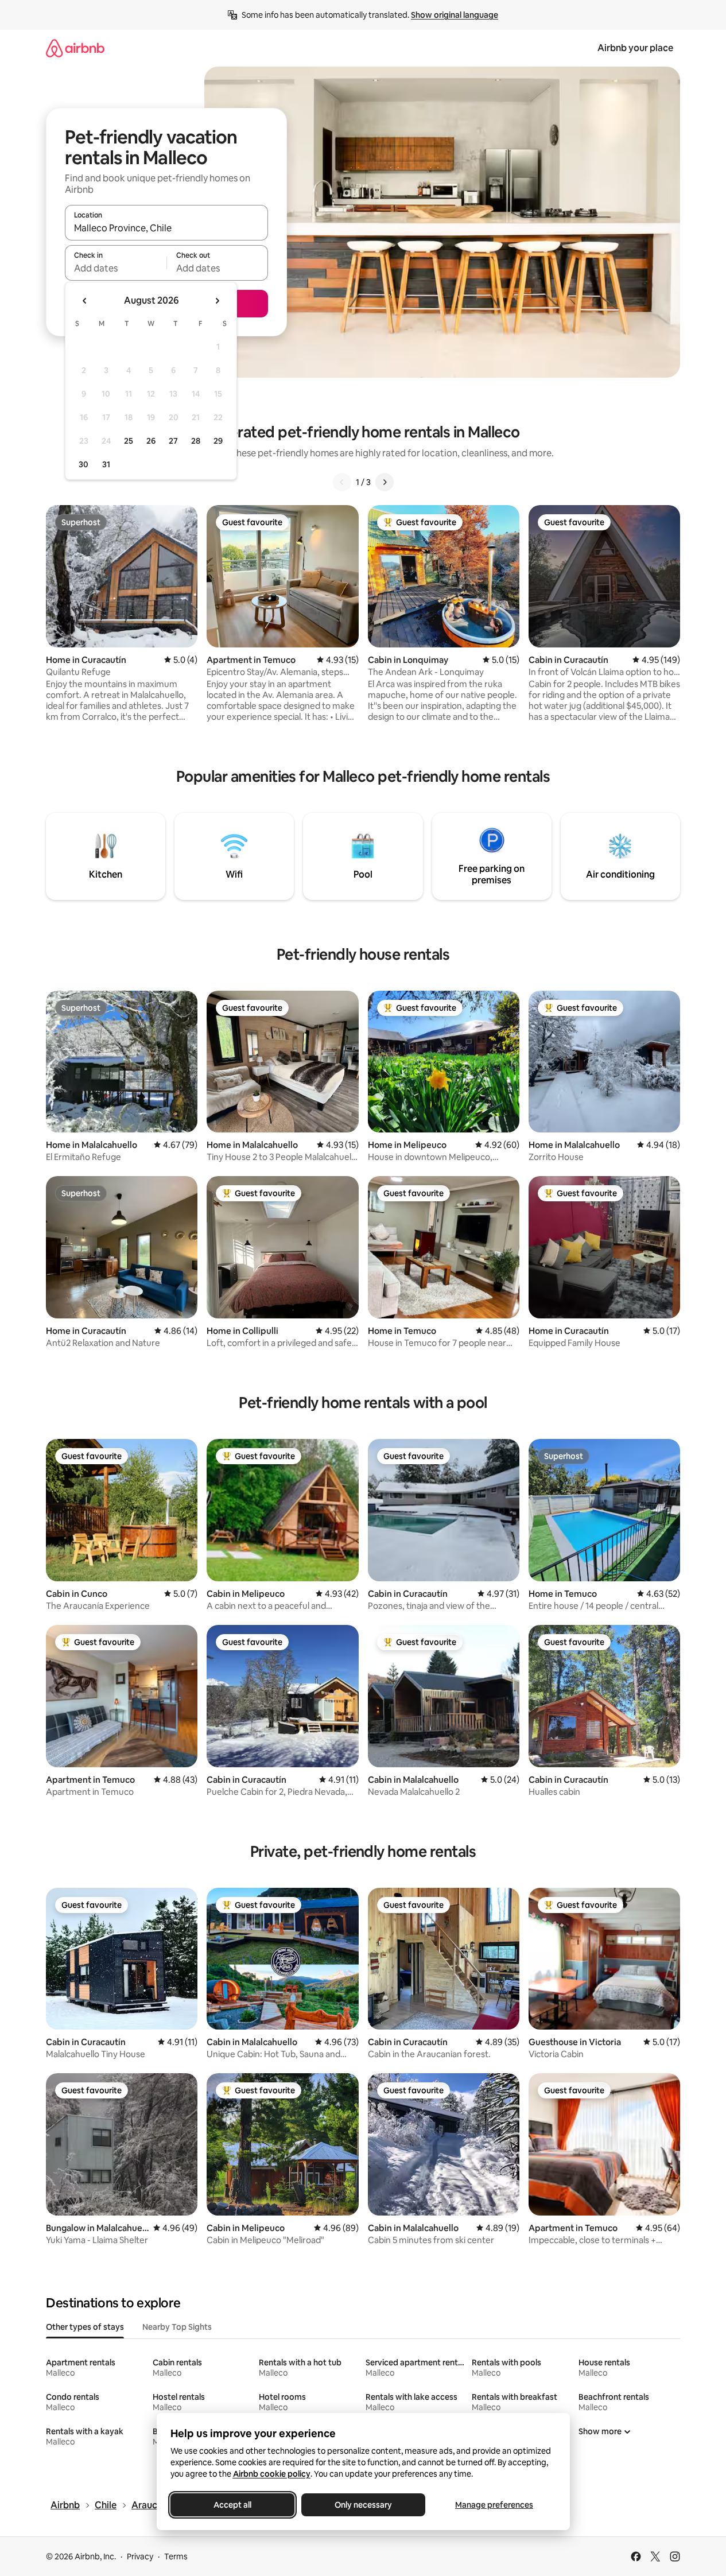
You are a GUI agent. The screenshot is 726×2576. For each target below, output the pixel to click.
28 (196, 441)
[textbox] (116, 268)
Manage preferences (494, 2505)
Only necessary (363, 2505)
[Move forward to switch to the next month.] (217, 301)
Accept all (232, 2505)
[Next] (385, 482)
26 (151, 441)
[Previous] (342, 482)
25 (129, 441)
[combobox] (166, 228)
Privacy (140, 2556)
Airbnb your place (635, 48)
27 (173, 441)
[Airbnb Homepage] (75, 48)
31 (106, 464)
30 (84, 464)
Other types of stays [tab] (85, 2327)
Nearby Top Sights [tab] (177, 2327)
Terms (176, 2556)
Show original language (455, 15)
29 (218, 441)
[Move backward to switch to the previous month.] (85, 301)
